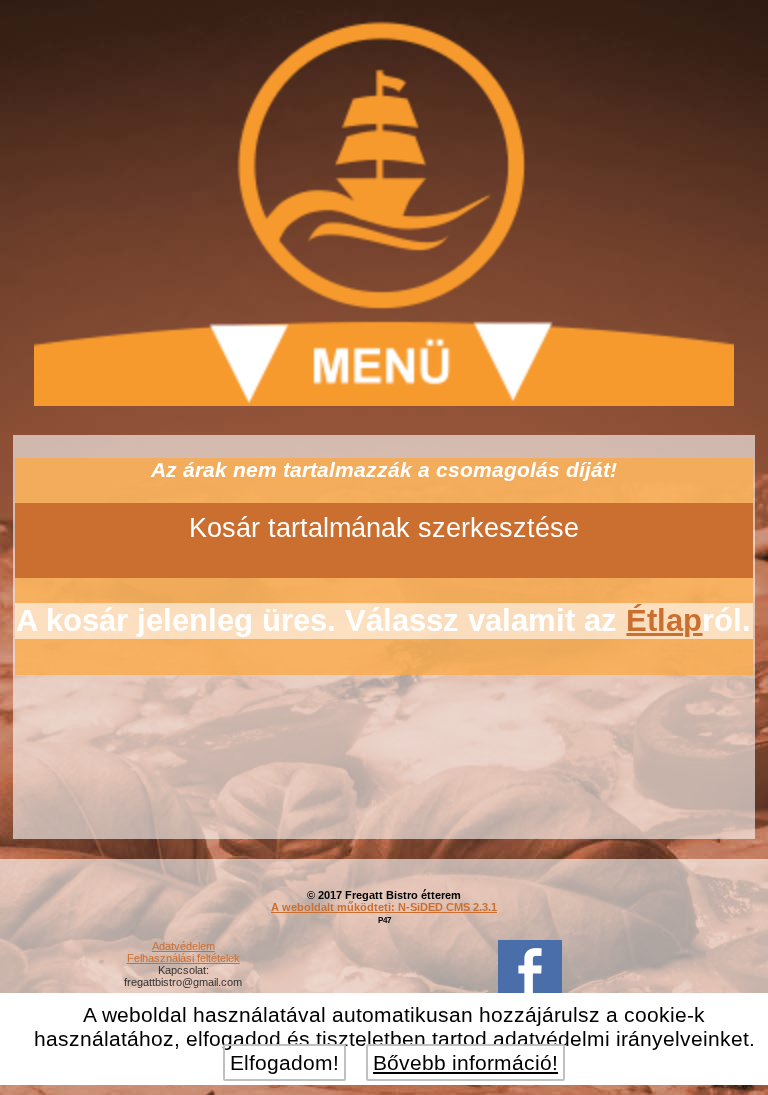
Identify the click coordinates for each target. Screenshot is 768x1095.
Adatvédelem (183, 946)
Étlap (664, 620)
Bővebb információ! (465, 1062)
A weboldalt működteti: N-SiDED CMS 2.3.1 (384, 907)
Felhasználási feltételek (183, 958)
